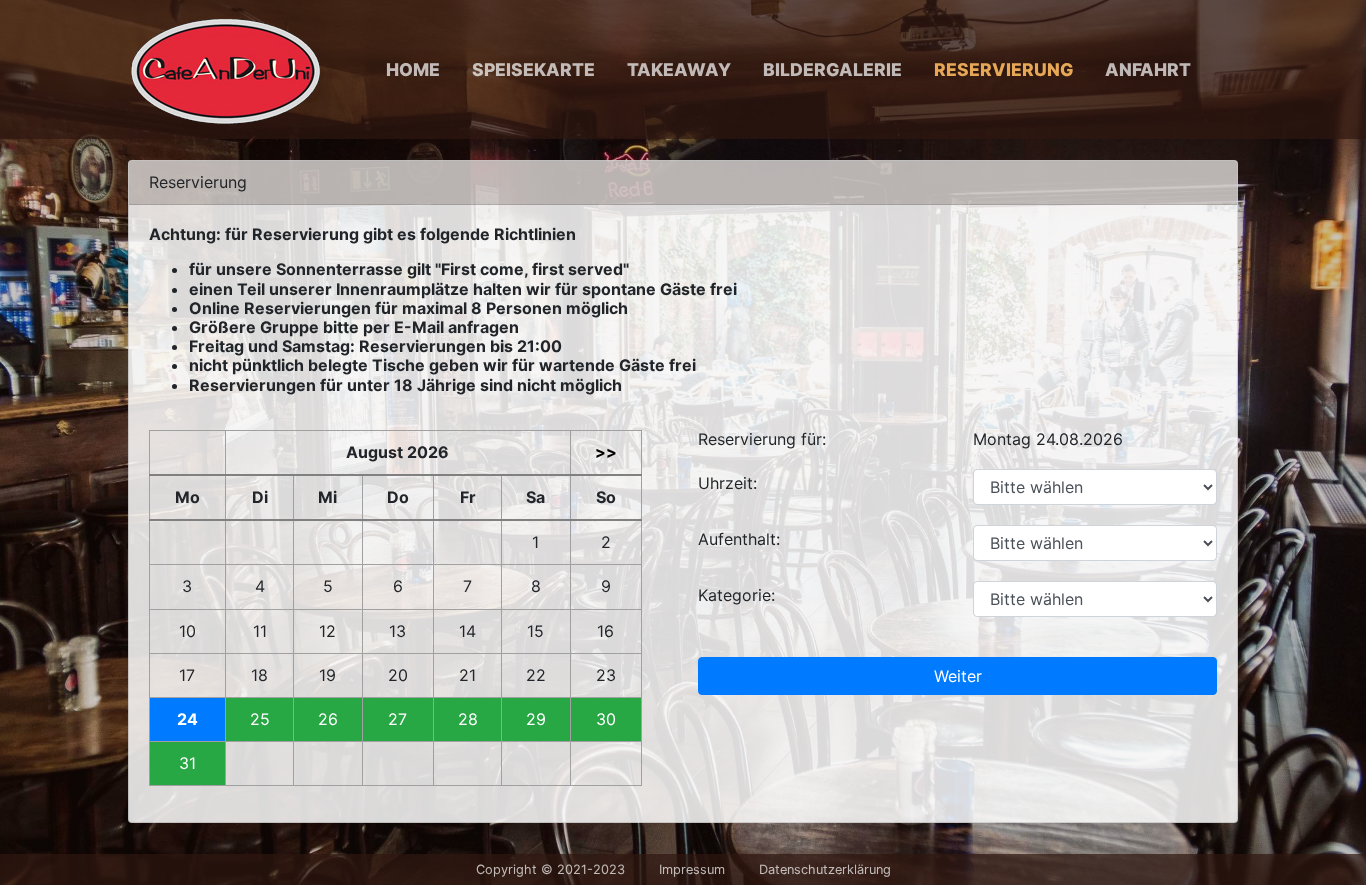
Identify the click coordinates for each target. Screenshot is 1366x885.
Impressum (692, 869)
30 (606, 719)
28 (468, 719)
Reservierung (1003, 69)
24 (187, 719)
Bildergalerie (832, 69)
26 (328, 719)
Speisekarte (533, 69)
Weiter (958, 676)
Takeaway (679, 69)
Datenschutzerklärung (825, 869)
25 (260, 719)
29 (536, 719)
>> (606, 452)
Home (413, 69)
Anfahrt (1148, 69)
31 (187, 763)
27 (397, 719)
